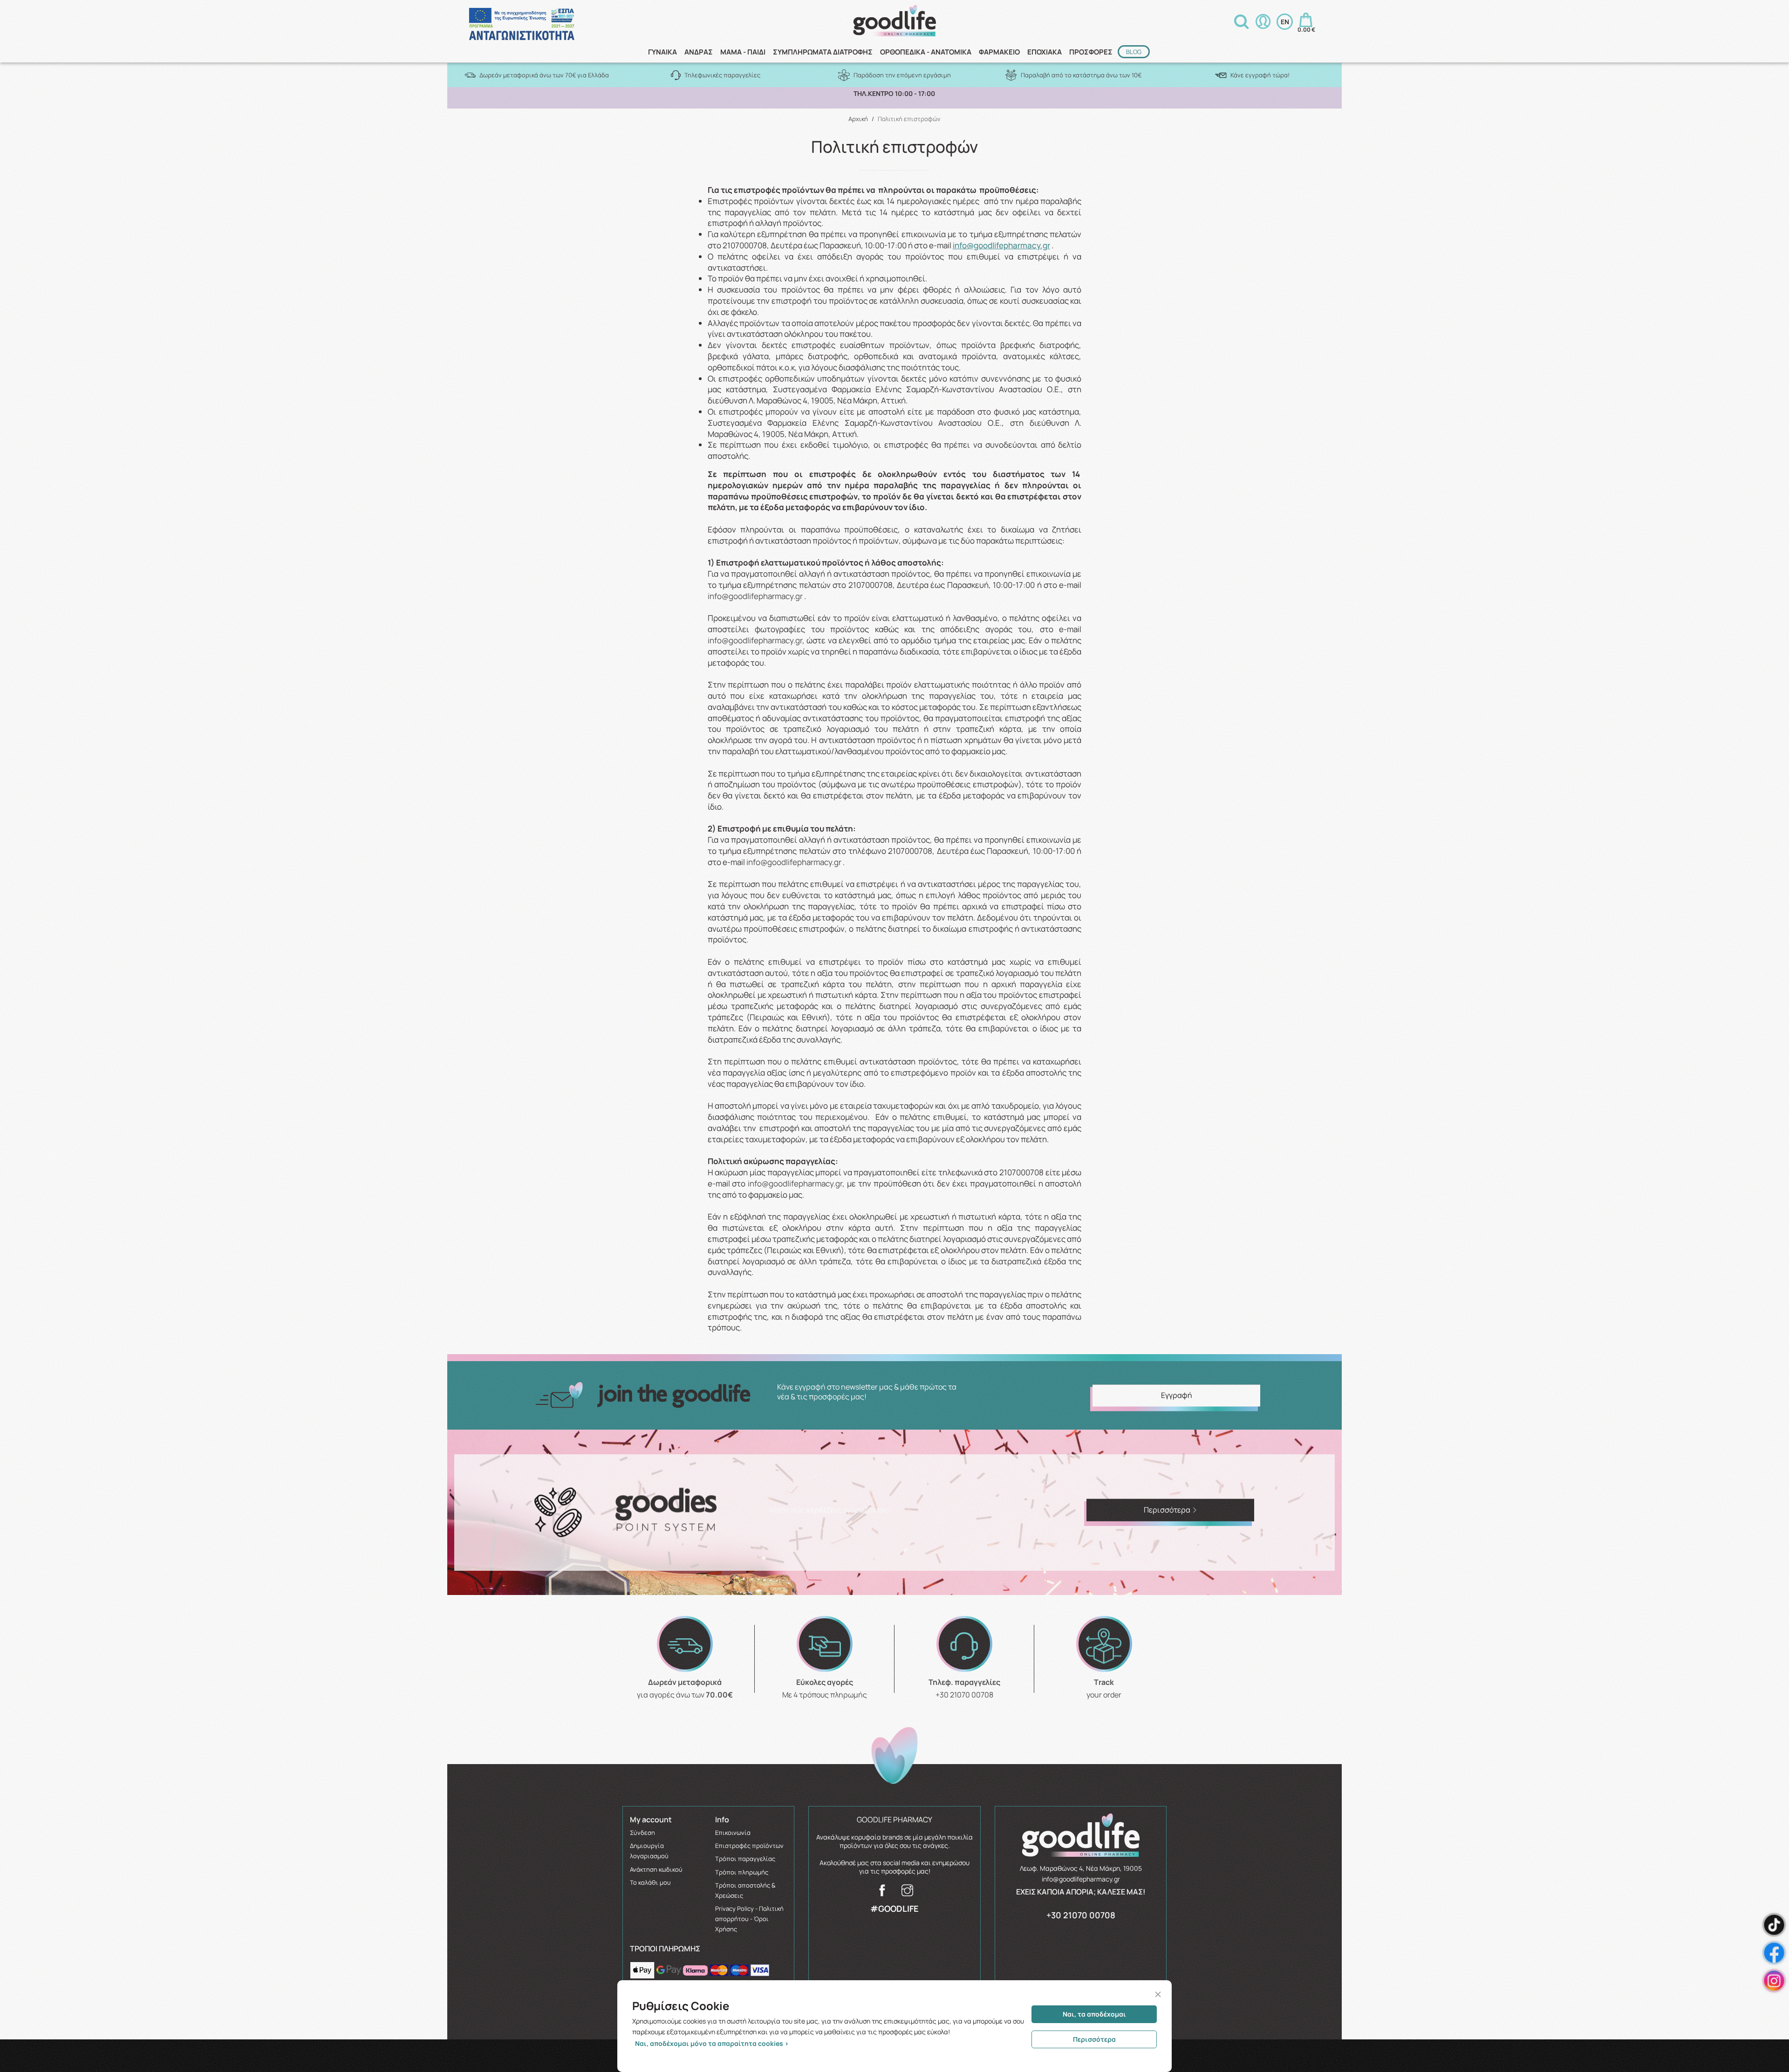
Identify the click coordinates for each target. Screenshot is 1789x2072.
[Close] (1158, 1994)
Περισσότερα (1094, 2039)
